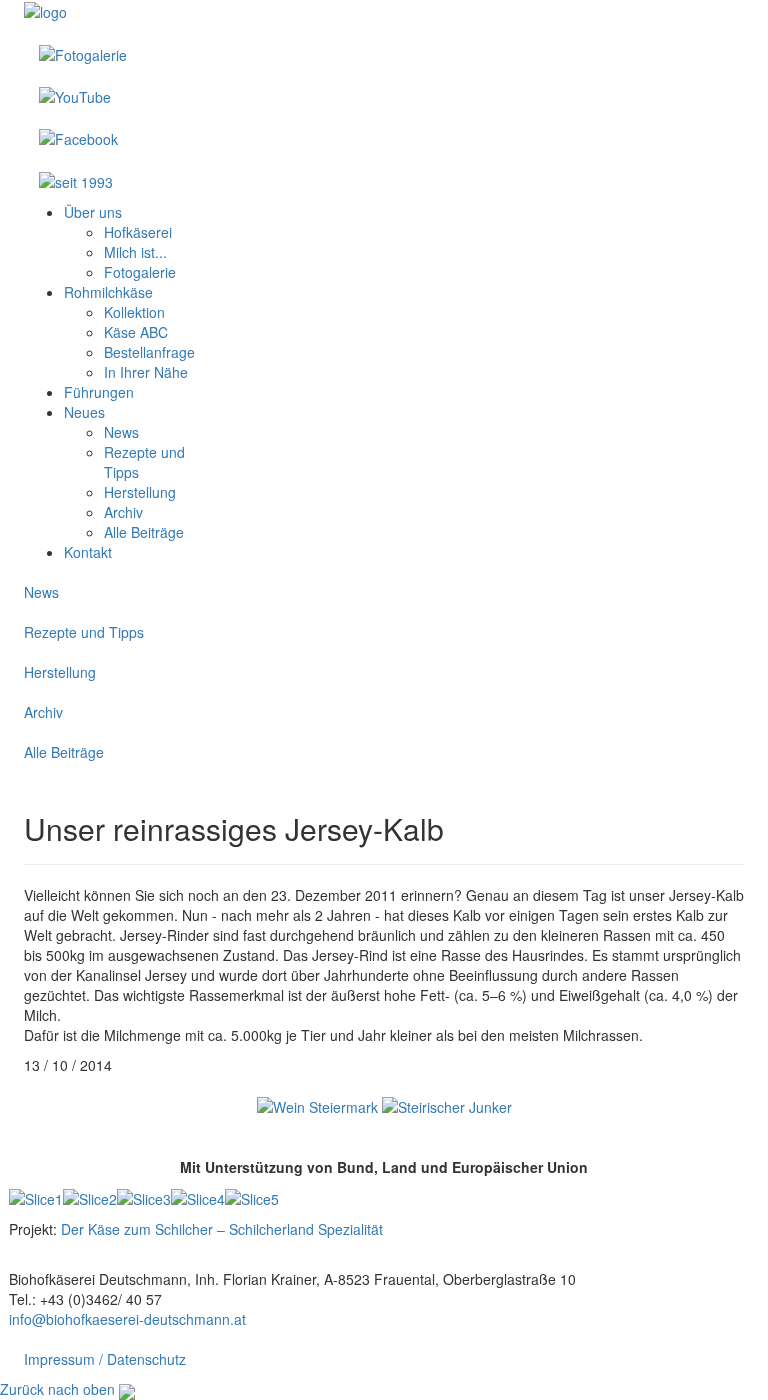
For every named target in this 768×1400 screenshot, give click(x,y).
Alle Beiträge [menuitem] (144, 532)
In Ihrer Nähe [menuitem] (146, 372)
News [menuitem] (121, 432)
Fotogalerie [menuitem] (140, 272)
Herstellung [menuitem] (140, 492)
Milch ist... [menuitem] (135, 252)
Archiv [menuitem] (123, 512)
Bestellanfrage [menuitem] (149, 352)
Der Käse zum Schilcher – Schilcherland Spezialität (222, 1229)
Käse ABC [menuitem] (136, 332)
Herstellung (60, 672)
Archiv (43, 712)
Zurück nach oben (57, 1389)
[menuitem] (93, 212)
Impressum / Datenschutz (105, 1359)
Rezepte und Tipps (84, 632)
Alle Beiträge (64, 752)
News (41, 592)
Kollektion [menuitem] (134, 312)
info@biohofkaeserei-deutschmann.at (127, 1319)
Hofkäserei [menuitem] (138, 232)
